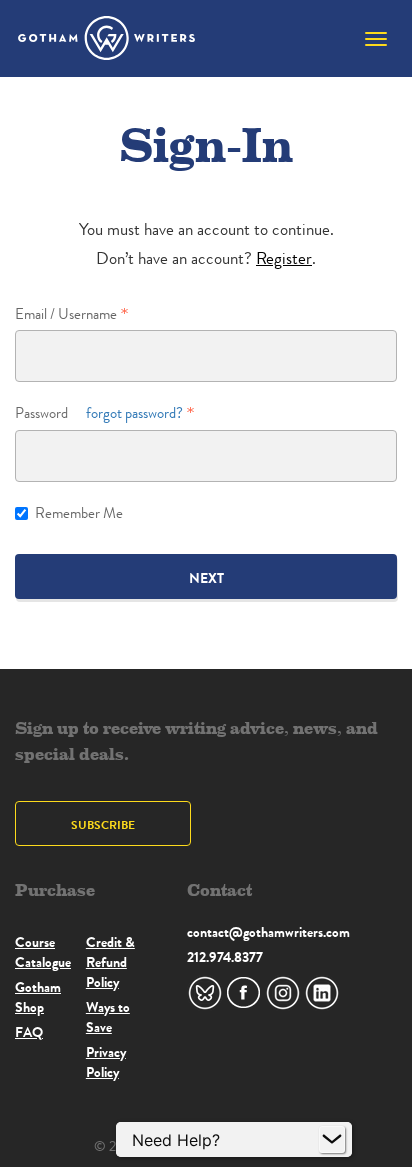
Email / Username (66, 314)
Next (206, 578)
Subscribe (103, 824)
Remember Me (79, 513)
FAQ (29, 1032)
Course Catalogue (43, 952)
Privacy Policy (106, 1062)
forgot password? (134, 413)
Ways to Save (108, 1017)
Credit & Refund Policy (110, 962)
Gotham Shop (38, 997)
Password (99, 413)
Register (284, 258)
